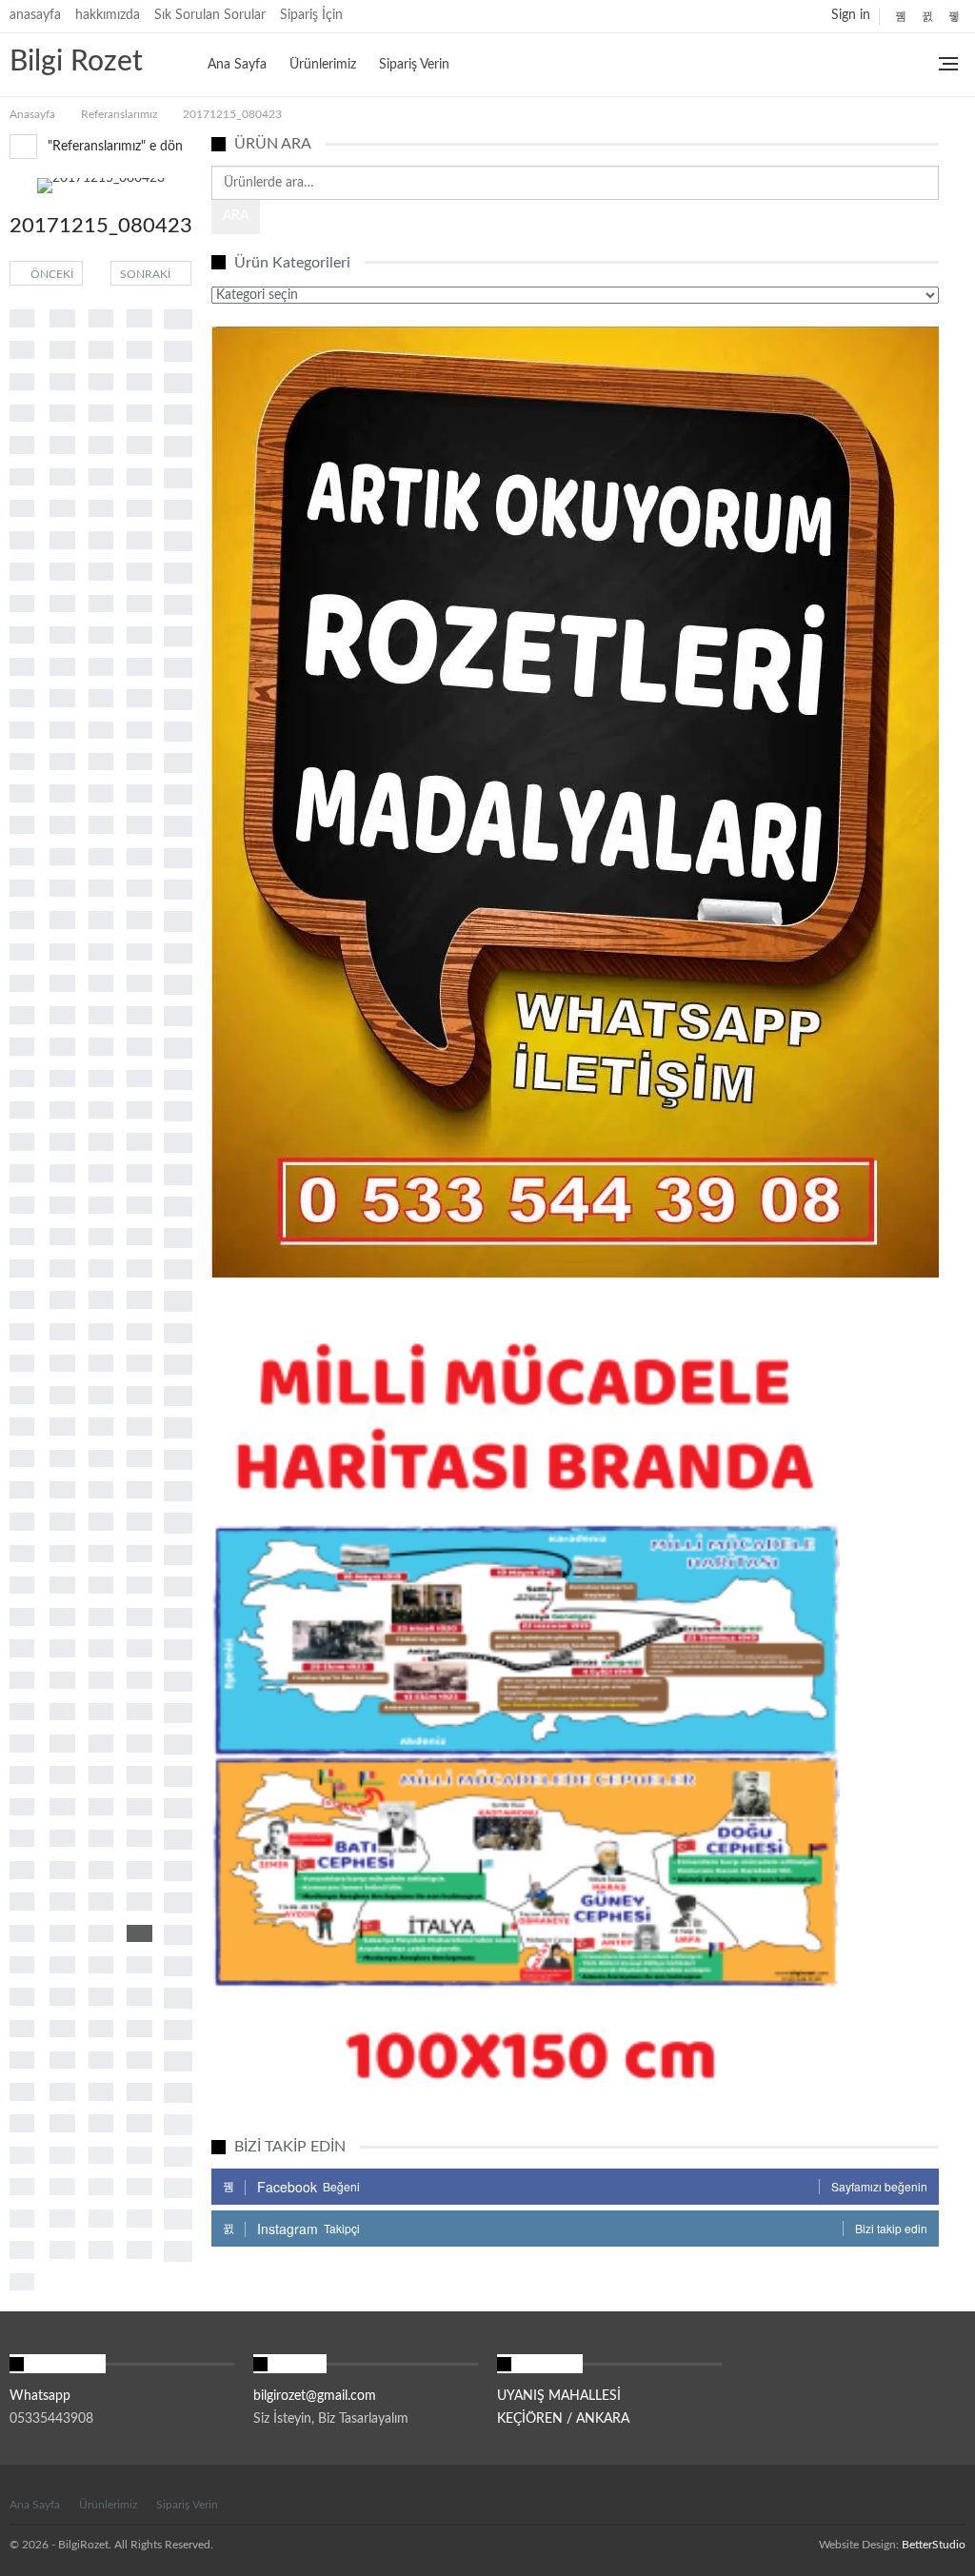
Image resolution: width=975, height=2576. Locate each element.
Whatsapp (40, 2396)
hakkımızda (108, 15)
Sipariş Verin (414, 65)
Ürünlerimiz (323, 65)
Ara (236, 216)
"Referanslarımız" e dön (113, 147)
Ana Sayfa (237, 65)
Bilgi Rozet (76, 62)
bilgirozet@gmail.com (315, 2396)
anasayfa (35, 15)
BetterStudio (934, 2545)
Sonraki (147, 274)
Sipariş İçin (311, 15)
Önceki (50, 274)
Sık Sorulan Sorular (210, 15)
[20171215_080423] (22, 318)
